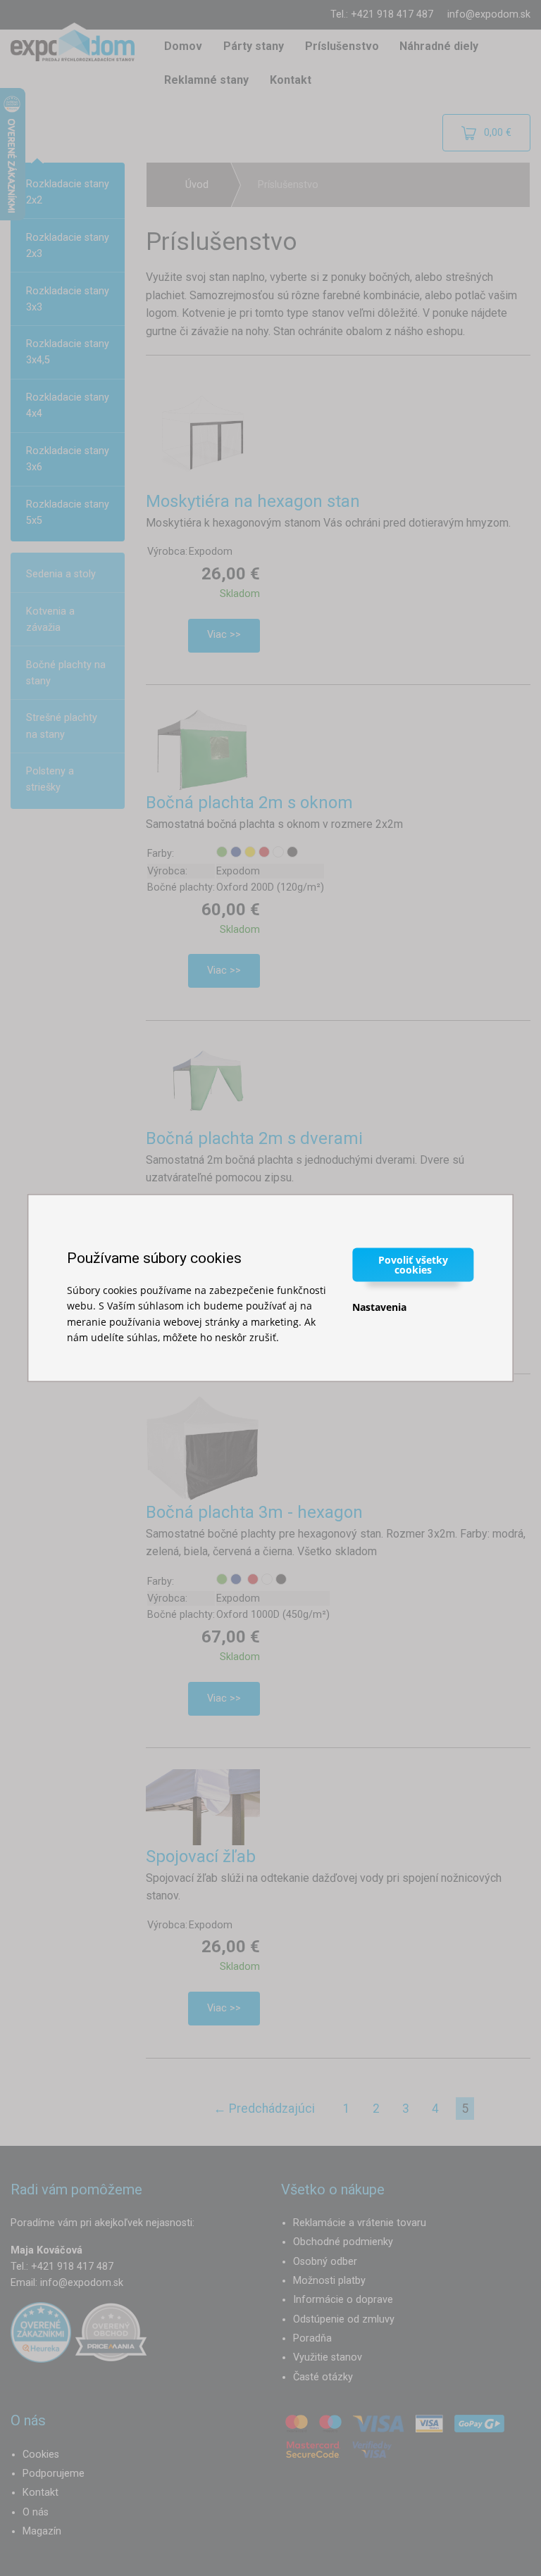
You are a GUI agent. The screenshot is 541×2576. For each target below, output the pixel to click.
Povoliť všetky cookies (413, 1264)
